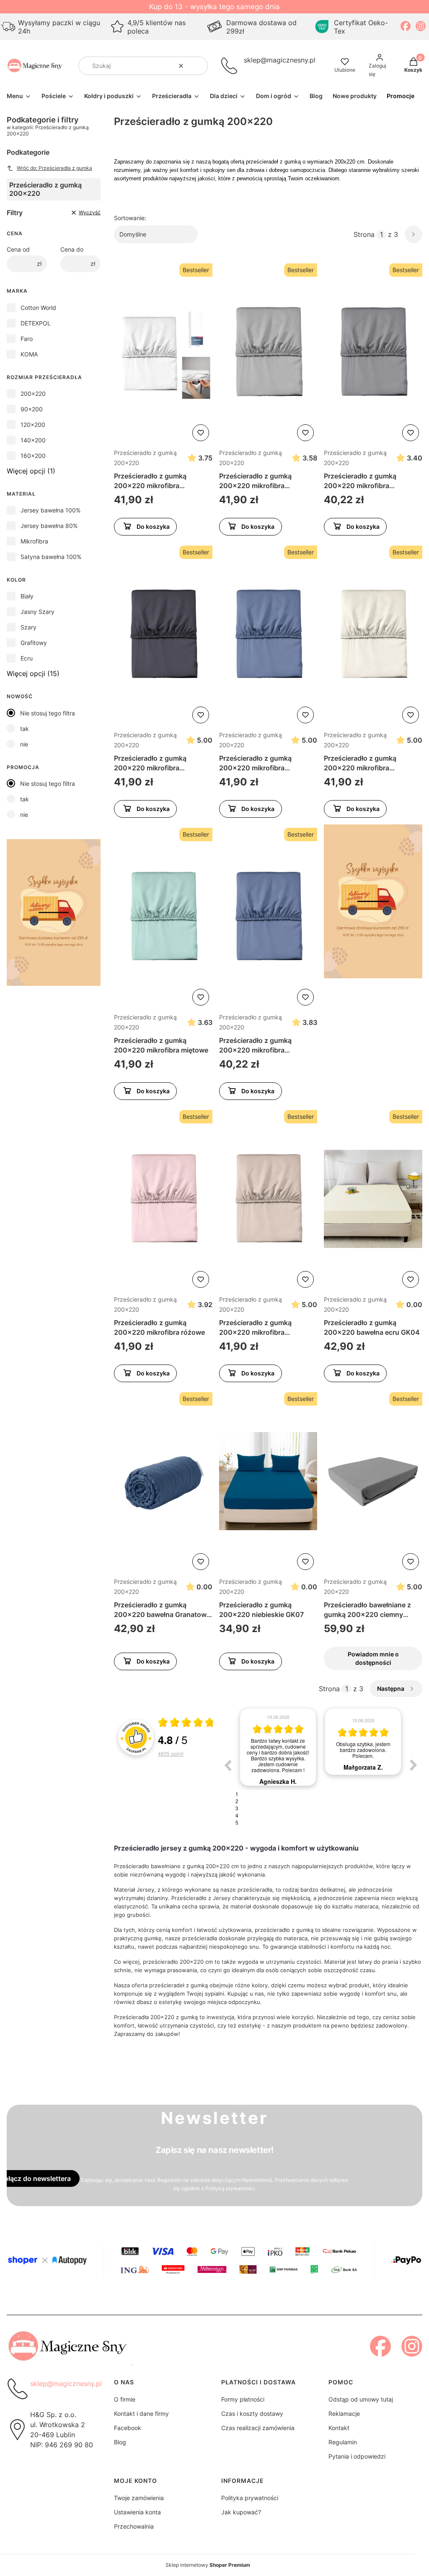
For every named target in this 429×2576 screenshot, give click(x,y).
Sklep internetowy (208, 2565)
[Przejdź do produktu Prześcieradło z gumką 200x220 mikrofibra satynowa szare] (373, 352)
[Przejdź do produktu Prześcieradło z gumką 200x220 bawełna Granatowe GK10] (163, 1481)
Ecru (27, 658)
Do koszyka (153, 526)
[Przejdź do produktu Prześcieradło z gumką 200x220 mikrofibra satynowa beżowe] (268, 1199)
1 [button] (237, 1794)
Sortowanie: (130, 218)
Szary (28, 627)
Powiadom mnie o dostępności (373, 1658)
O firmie (125, 2399)
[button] (198, 66)
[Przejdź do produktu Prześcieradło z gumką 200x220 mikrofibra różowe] (163, 1199)
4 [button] (237, 1815)
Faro (27, 339)
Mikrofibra (34, 541)
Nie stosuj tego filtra (48, 713)
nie (24, 744)
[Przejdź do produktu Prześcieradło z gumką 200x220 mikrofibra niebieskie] (268, 917)
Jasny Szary (37, 612)
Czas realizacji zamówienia (258, 2428)
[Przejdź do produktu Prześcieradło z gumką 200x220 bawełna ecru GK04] (373, 1199)
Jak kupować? (241, 2512)
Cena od (18, 249)
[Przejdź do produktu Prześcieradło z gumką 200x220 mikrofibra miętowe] (163, 917)
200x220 (33, 394)
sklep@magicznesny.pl (280, 60)
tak (25, 729)
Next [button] (413, 1765)
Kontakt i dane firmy (141, 2414)
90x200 (32, 409)
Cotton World (38, 308)
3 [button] (237, 1808)
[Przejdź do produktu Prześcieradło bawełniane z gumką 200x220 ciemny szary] (373, 1481)
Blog (120, 2442)
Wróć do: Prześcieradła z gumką (54, 168)
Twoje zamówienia (139, 2498)
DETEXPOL (36, 323)
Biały (27, 596)
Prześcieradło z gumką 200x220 (145, 458)
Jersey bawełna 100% (50, 510)
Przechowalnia (134, 2526)
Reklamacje (344, 2414)
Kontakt (339, 2428)
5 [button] (237, 1822)
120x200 (33, 425)
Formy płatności (243, 2399)
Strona (364, 234)
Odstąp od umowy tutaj (361, 2399)
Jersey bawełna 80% (49, 526)
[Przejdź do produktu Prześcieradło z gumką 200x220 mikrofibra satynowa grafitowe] (163, 634)
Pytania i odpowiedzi (357, 2456)
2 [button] (237, 1801)
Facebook (128, 2428)
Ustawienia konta (137, 2512)
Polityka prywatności (250, 2498)
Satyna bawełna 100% (51, 557)
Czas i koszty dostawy (252, 2414)
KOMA (29, 354)
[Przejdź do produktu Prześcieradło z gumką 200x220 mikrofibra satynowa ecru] (373, 634)
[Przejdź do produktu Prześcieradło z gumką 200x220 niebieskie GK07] (268, 1481)
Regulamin (169, 2180)
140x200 (33, 440)
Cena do (72, 249)
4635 (171, 1753)
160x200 (33, 456)
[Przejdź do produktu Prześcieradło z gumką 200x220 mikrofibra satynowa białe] (163, 352)
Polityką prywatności (230, 2188)
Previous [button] (227, 1765)
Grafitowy (34, 643)
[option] (278, 1742)
